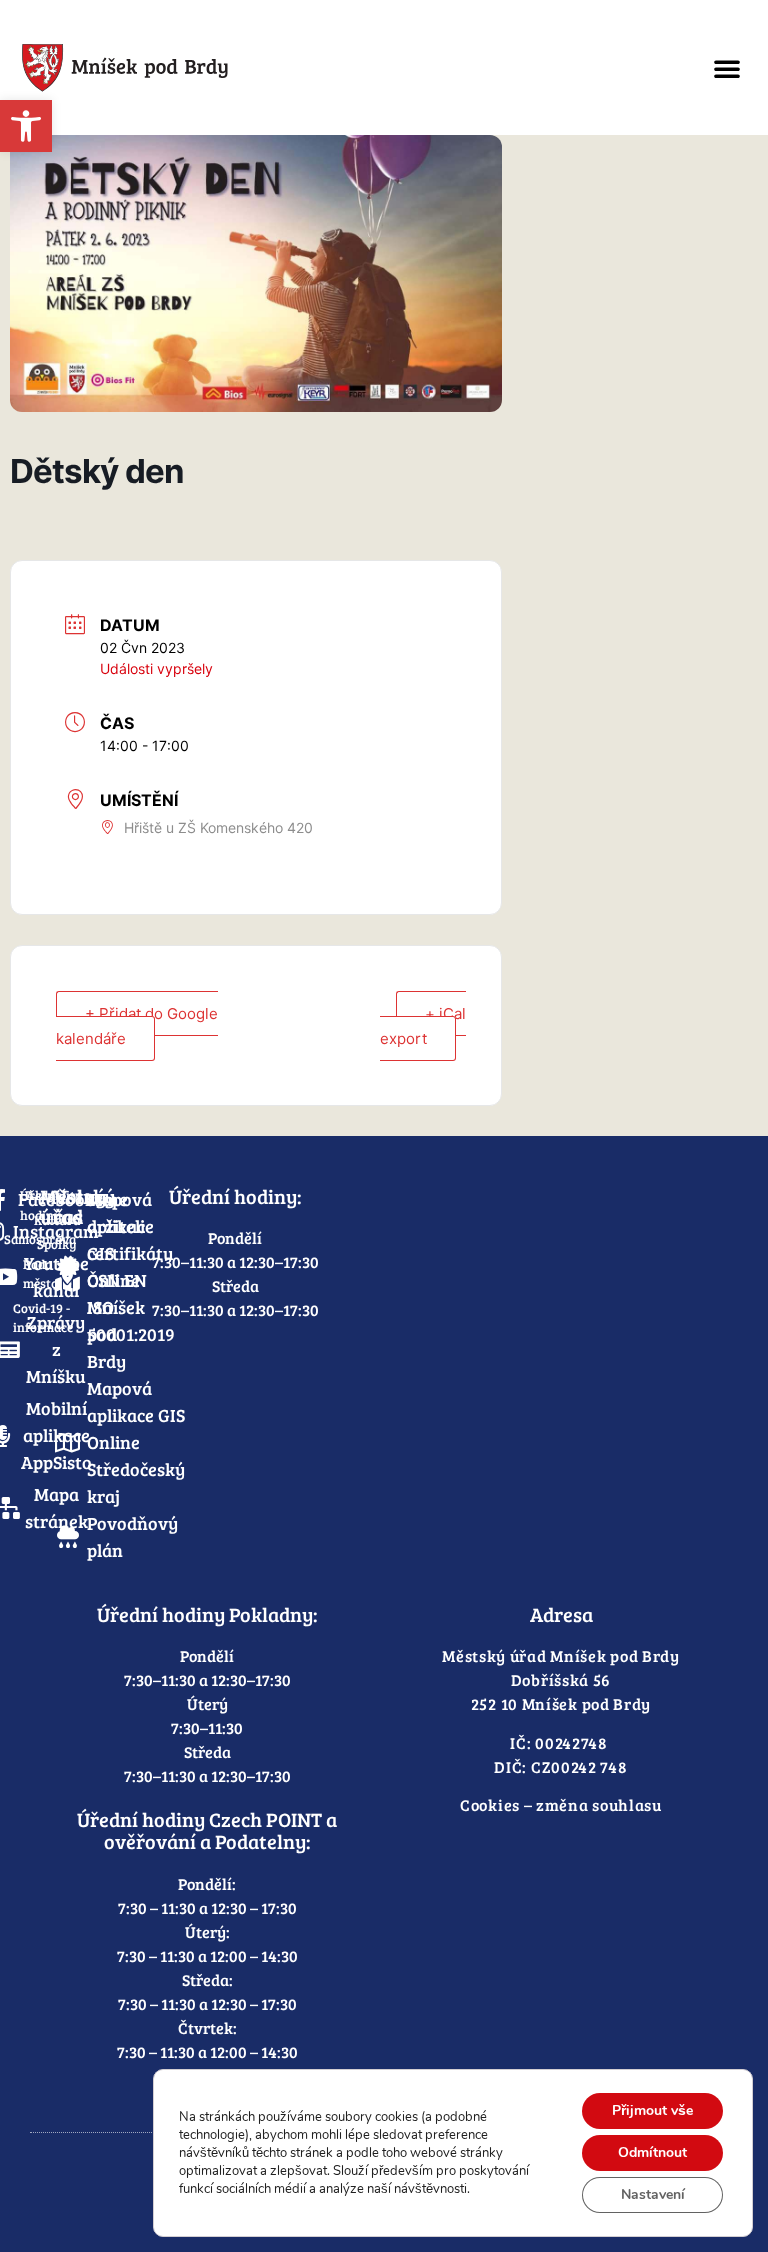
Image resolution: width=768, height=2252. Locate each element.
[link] (26, 126)
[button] (727, 68)
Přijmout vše (652, 2110)
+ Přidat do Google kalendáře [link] (137, 1026)
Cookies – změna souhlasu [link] (561, 1804)
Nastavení (653, 2194)
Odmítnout (652, 2152)
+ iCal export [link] (423, 1026)
